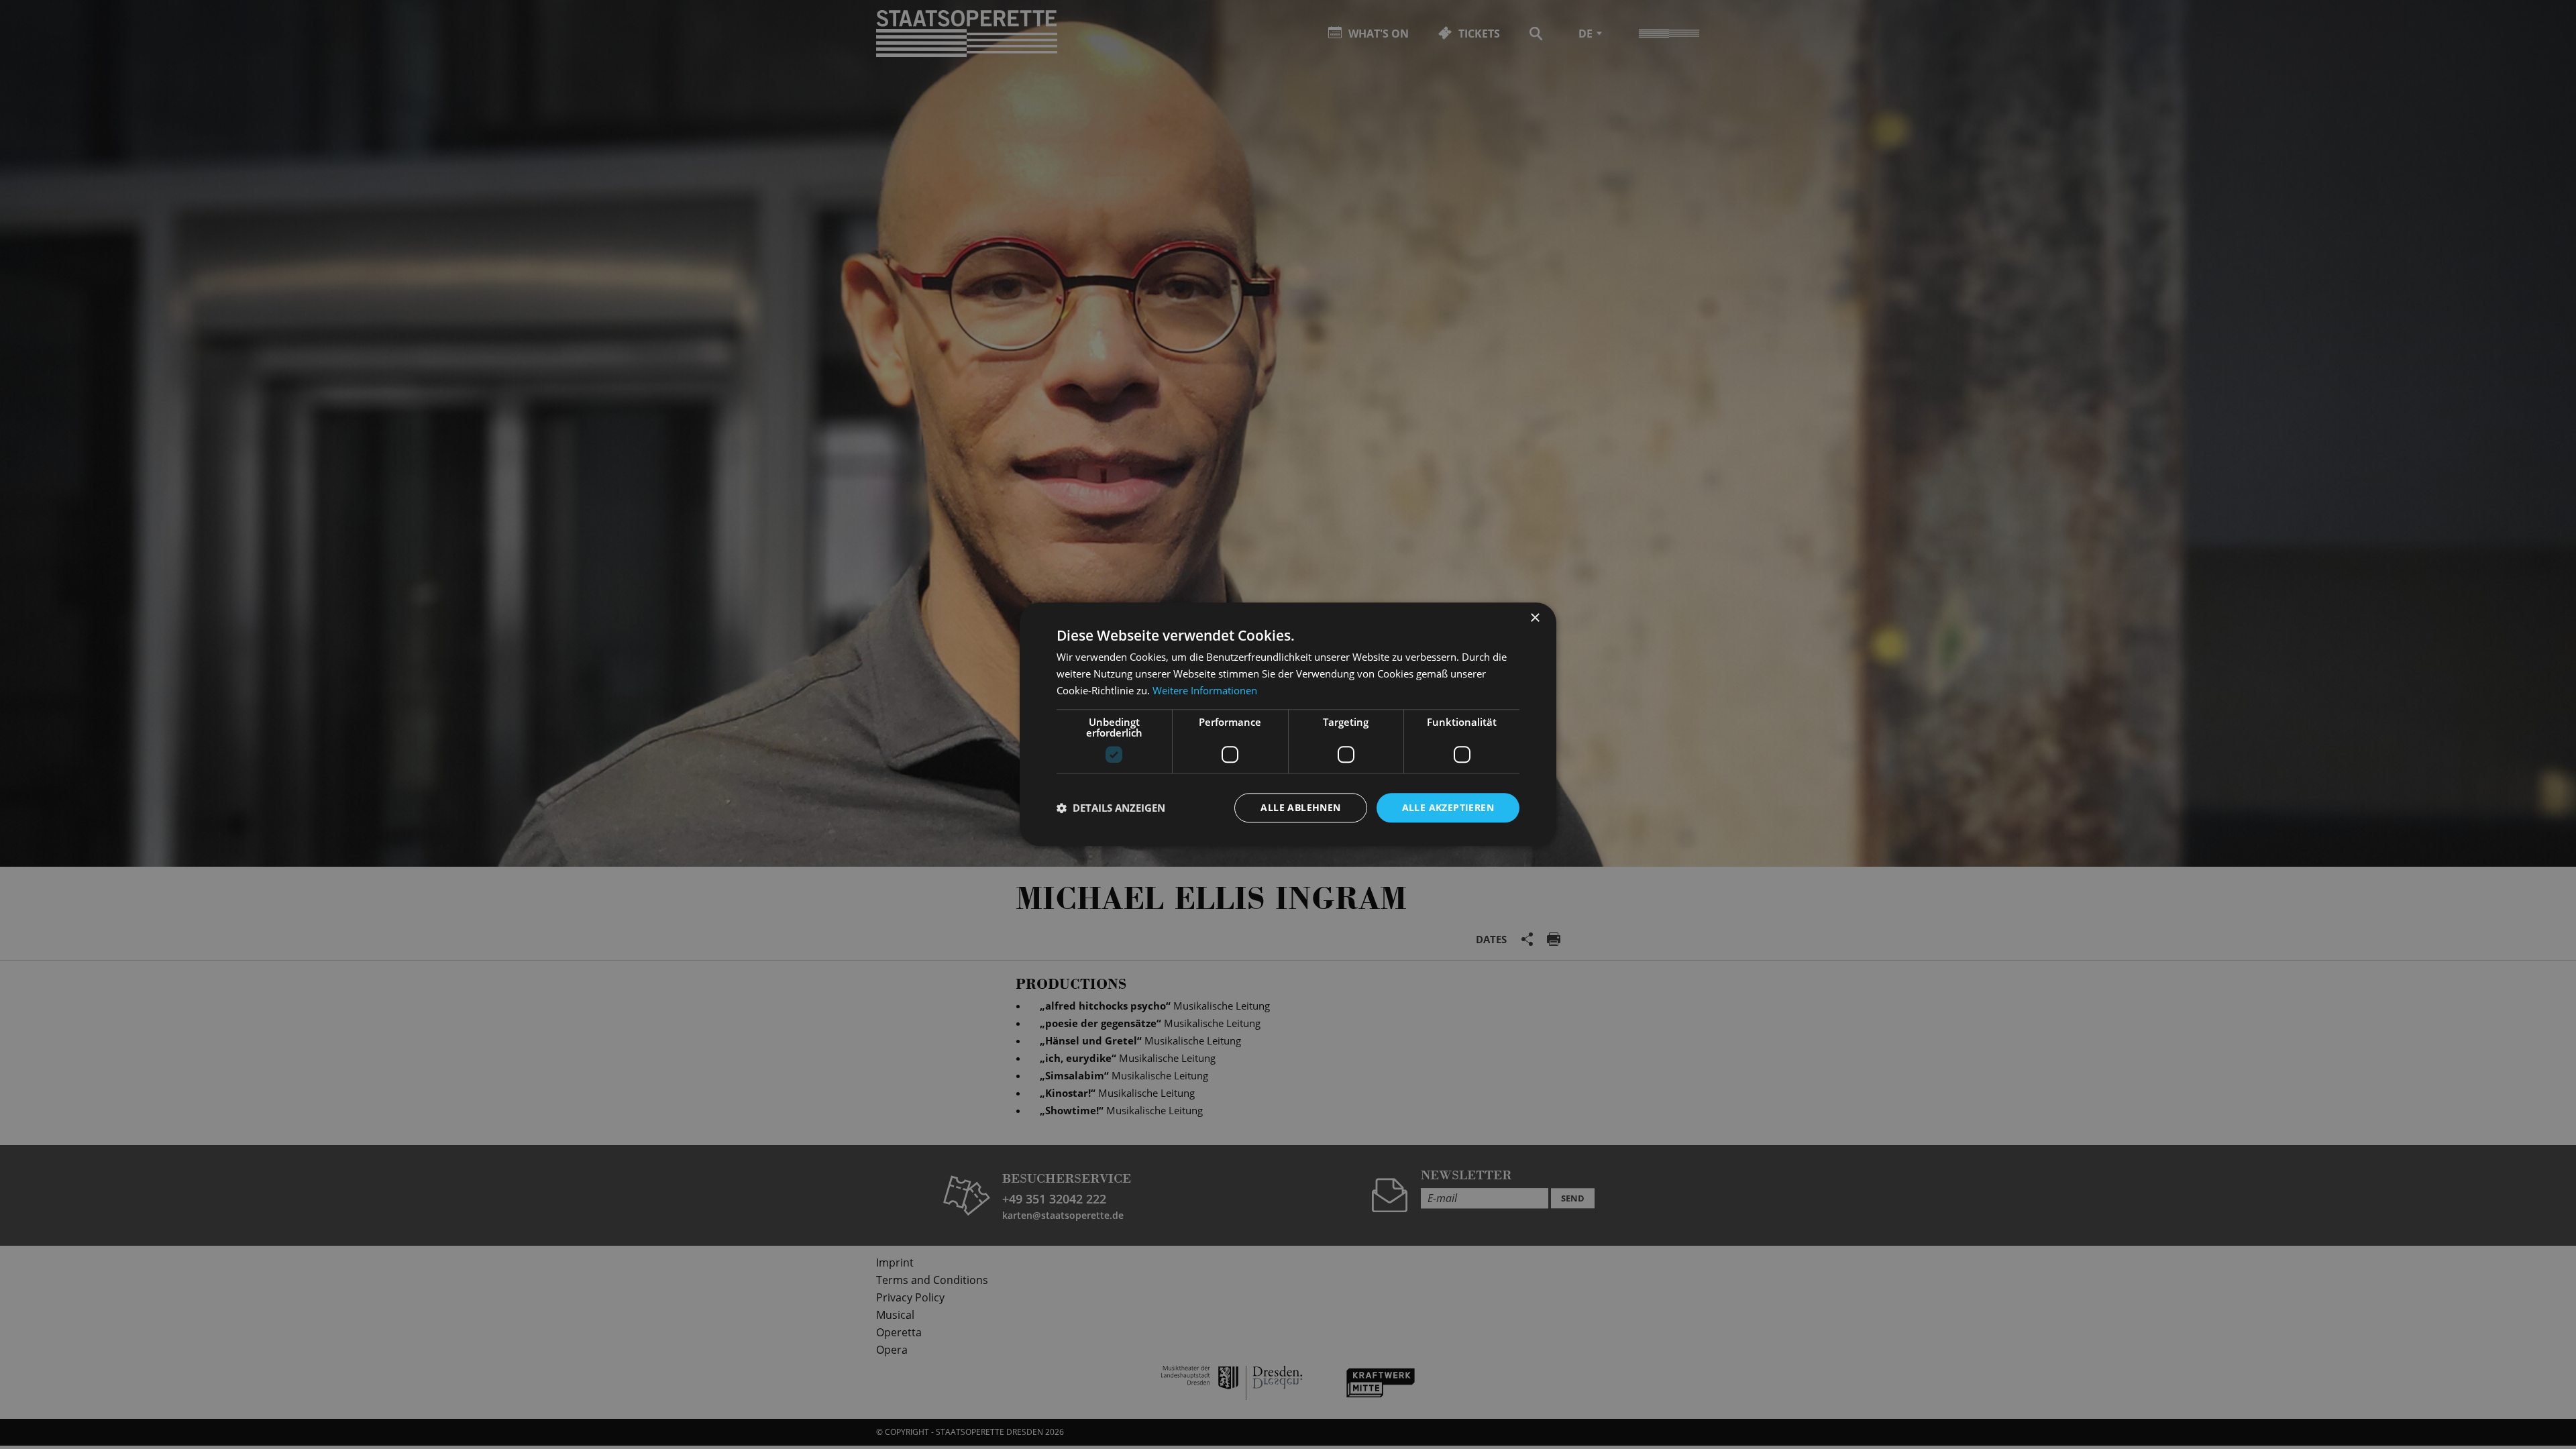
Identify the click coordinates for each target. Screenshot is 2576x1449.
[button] (1111, 808)
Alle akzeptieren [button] (1448, 807)
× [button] (1535, 618)
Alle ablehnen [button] (1300, 807)
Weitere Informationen (1205, 690)
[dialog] (1288, 724)
